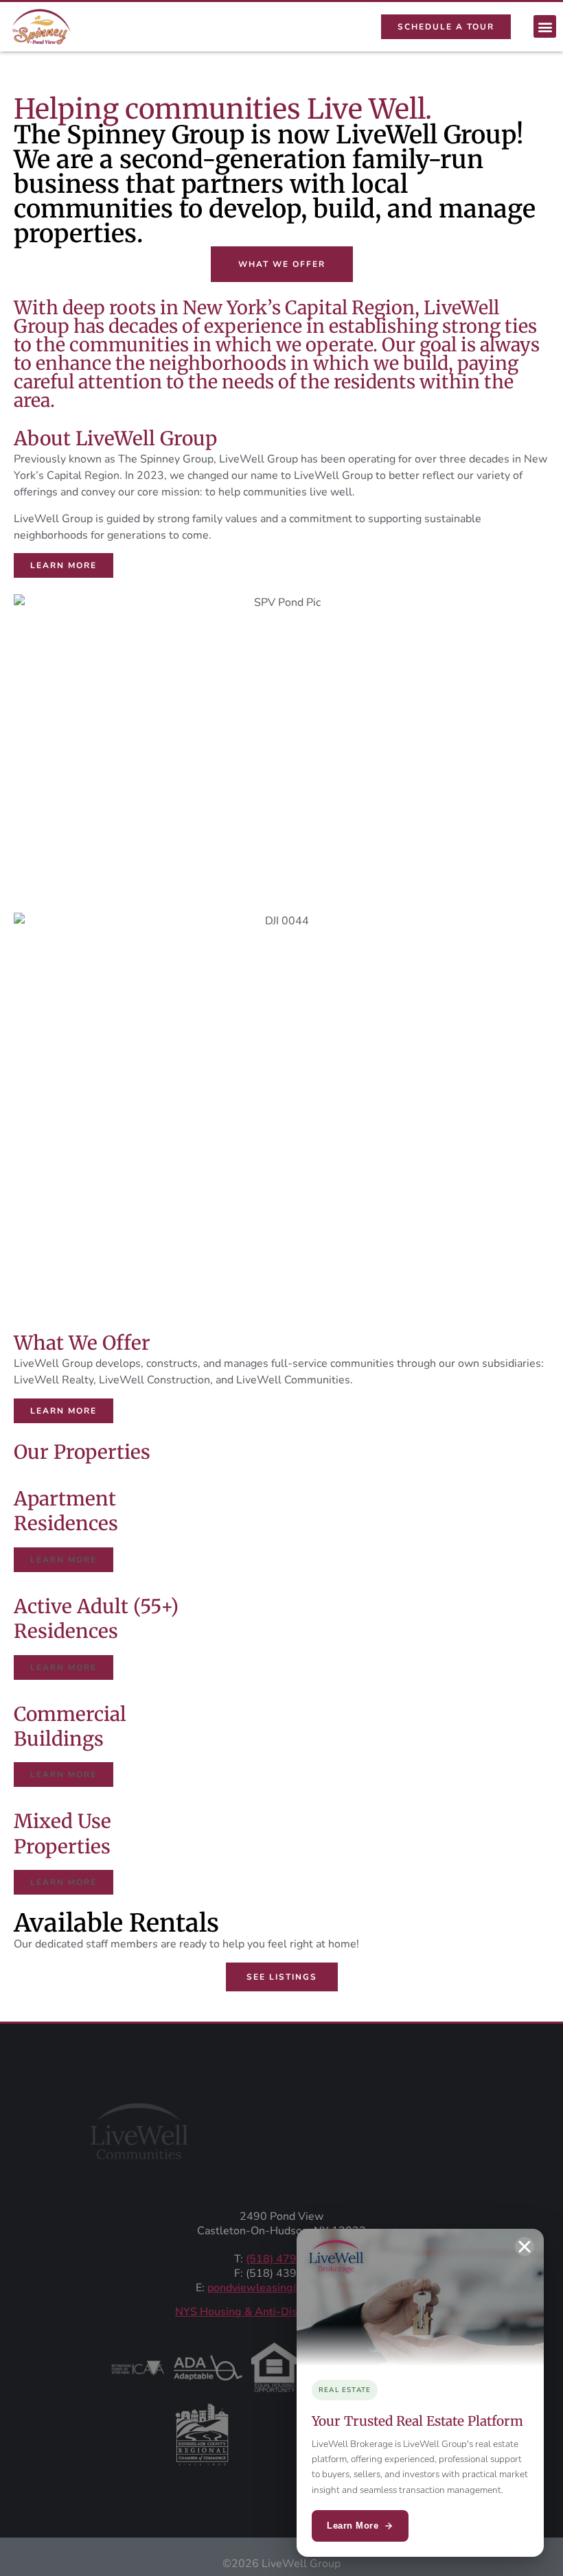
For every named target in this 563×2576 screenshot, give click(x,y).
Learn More (353, 2526)
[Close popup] (525, 2247)
